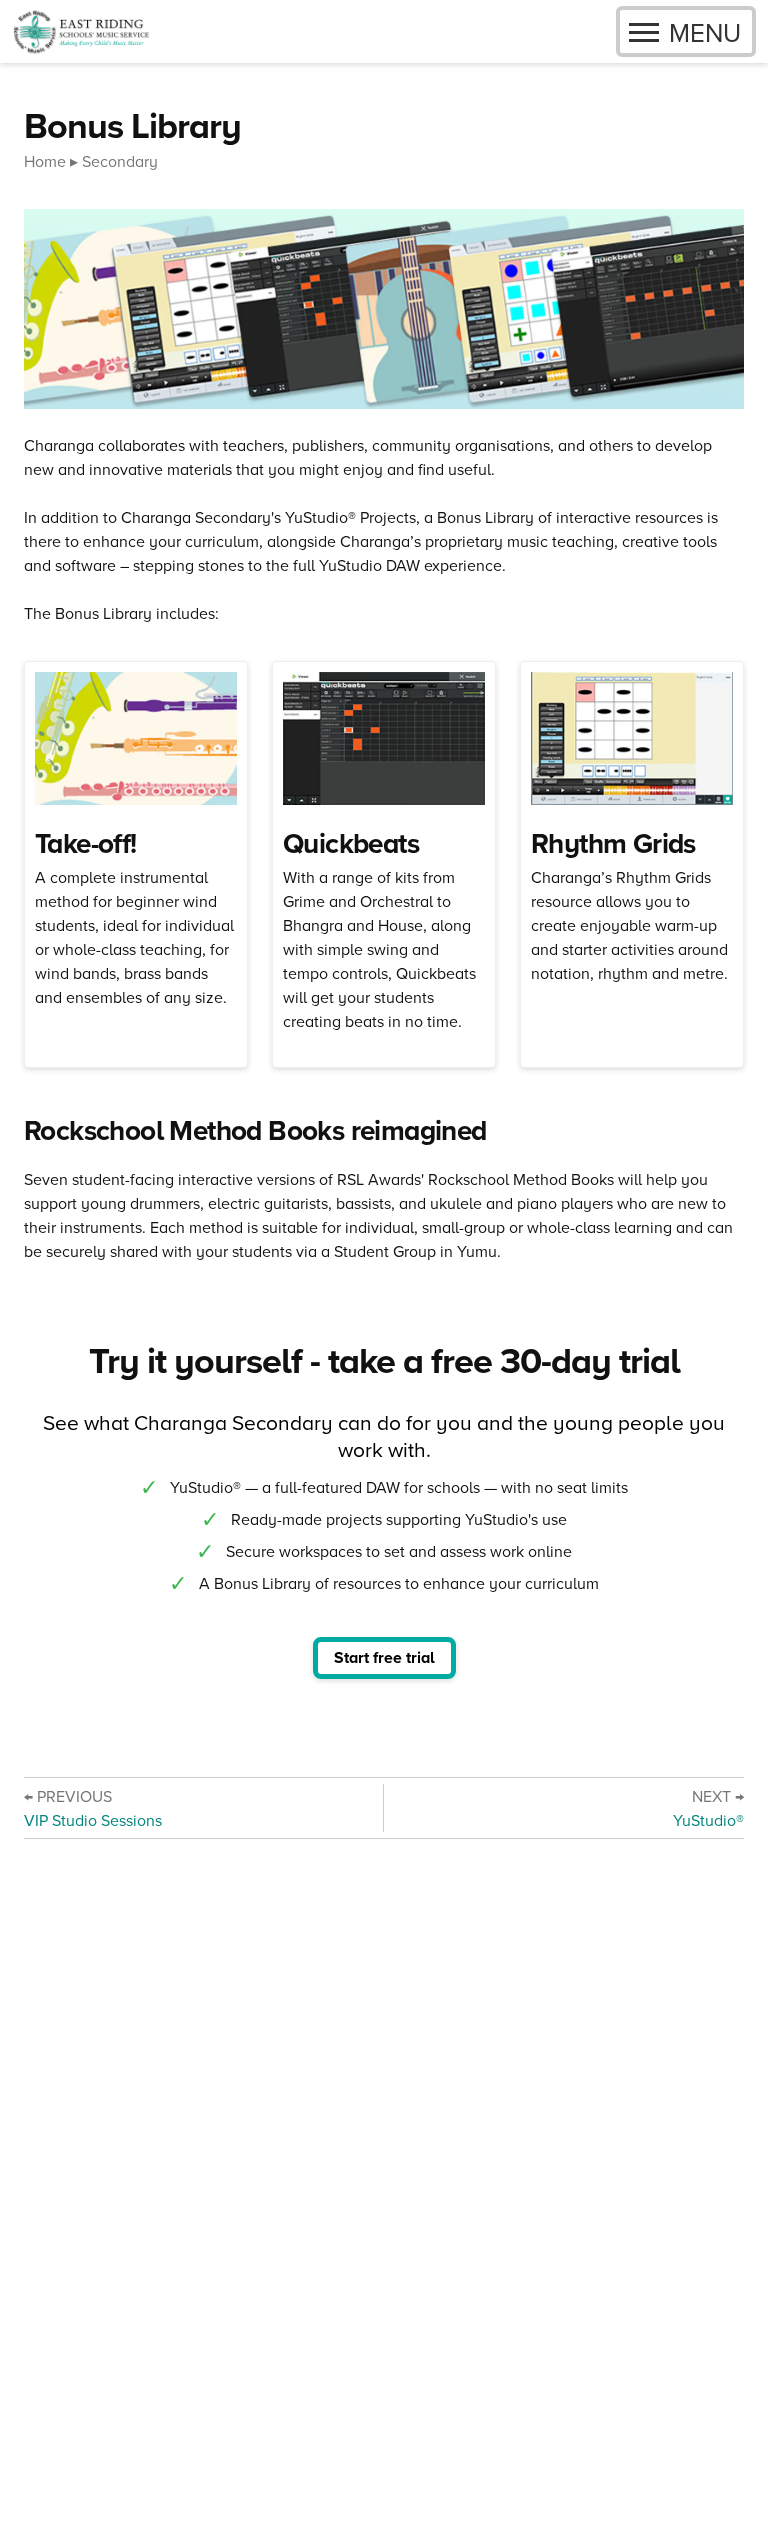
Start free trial (384, 1657)
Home (45, 161)
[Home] (81, 31)
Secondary (120, 161)
